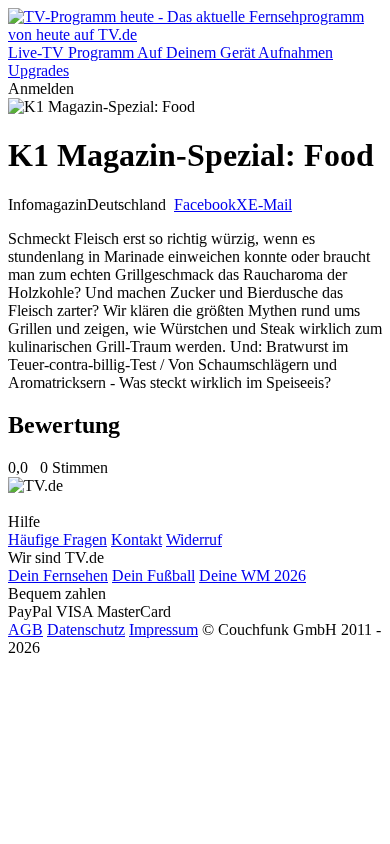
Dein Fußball (153, 575)
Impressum (163, 629)
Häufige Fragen (57, 539)
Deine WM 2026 (252, 575)
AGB (25, 629)
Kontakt (136, 539)
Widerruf (194, 539)
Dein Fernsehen (58, 575)
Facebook (205, 204)
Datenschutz (86, 629)
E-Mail (270, 204)
